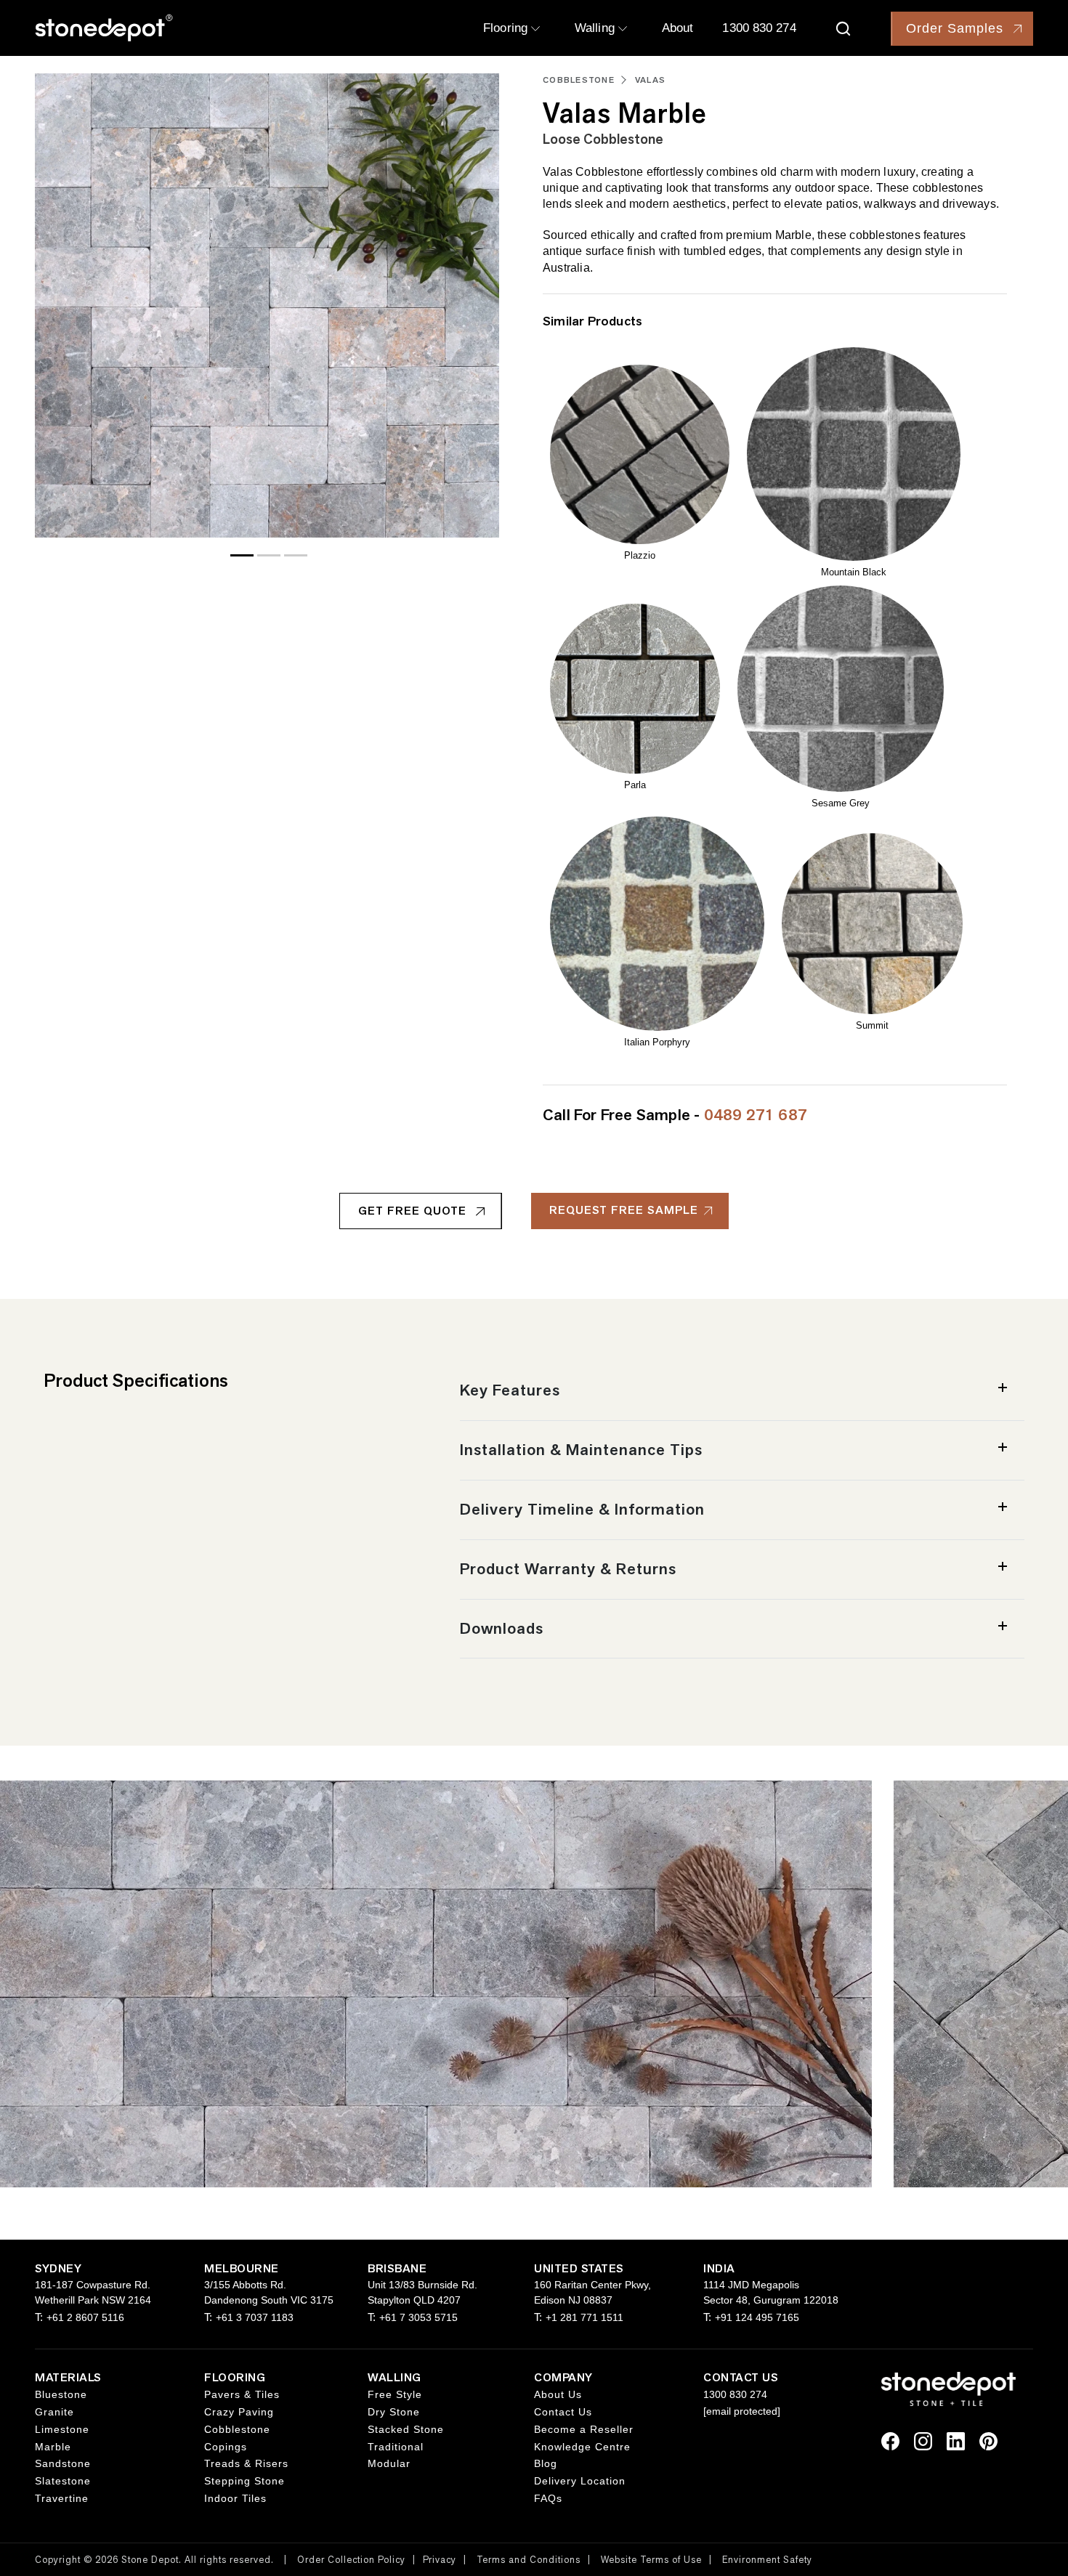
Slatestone (63, 2481)
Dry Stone (394, 2412)
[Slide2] (296, 555)
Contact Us (563, 2412)
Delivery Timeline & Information (582, 1509)
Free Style (395, 2394)
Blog (546, 2463)
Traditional (396, 2447)
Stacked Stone (406, 2429)
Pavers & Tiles (242, 2394)
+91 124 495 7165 (757, 2317)
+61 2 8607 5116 (85, 2317)
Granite (54, 2412)
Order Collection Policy (351, 2560)
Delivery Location (580, 2481)
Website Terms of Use (651, 2560)
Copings (226, 2447)
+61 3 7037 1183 (255, 2317)
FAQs (548, 2498)
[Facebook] (890, 2440)
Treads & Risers (246, 2463)
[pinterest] (988, 2440)
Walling (596, 28)
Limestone (62, 2429)
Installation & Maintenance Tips (581, 1450)
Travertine (62, 2498)
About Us (558, 2394)
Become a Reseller (584, 2429)
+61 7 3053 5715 (418, 2317)
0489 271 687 (756, 1115)
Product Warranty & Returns (568, 1569)
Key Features (510, 1390)
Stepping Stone (244, 2481)
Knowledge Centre (582, 2447)
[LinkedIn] (956, 2440)
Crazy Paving (239, 2412)
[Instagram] (923, 2440)
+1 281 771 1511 (584, 2317)
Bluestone (61, 2394)
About (678, 28)
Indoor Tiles (235, 2498)
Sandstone (63, 2463)
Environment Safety (767, 2560)
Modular (389, 2463)
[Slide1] (269, 555)
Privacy (440, 2560)
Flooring (507, 28)
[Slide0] (242, 555)
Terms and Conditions (529, 2560)
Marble (53, 2447)
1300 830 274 (759, 28)
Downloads (502, 1628)
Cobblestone (579, 80)
